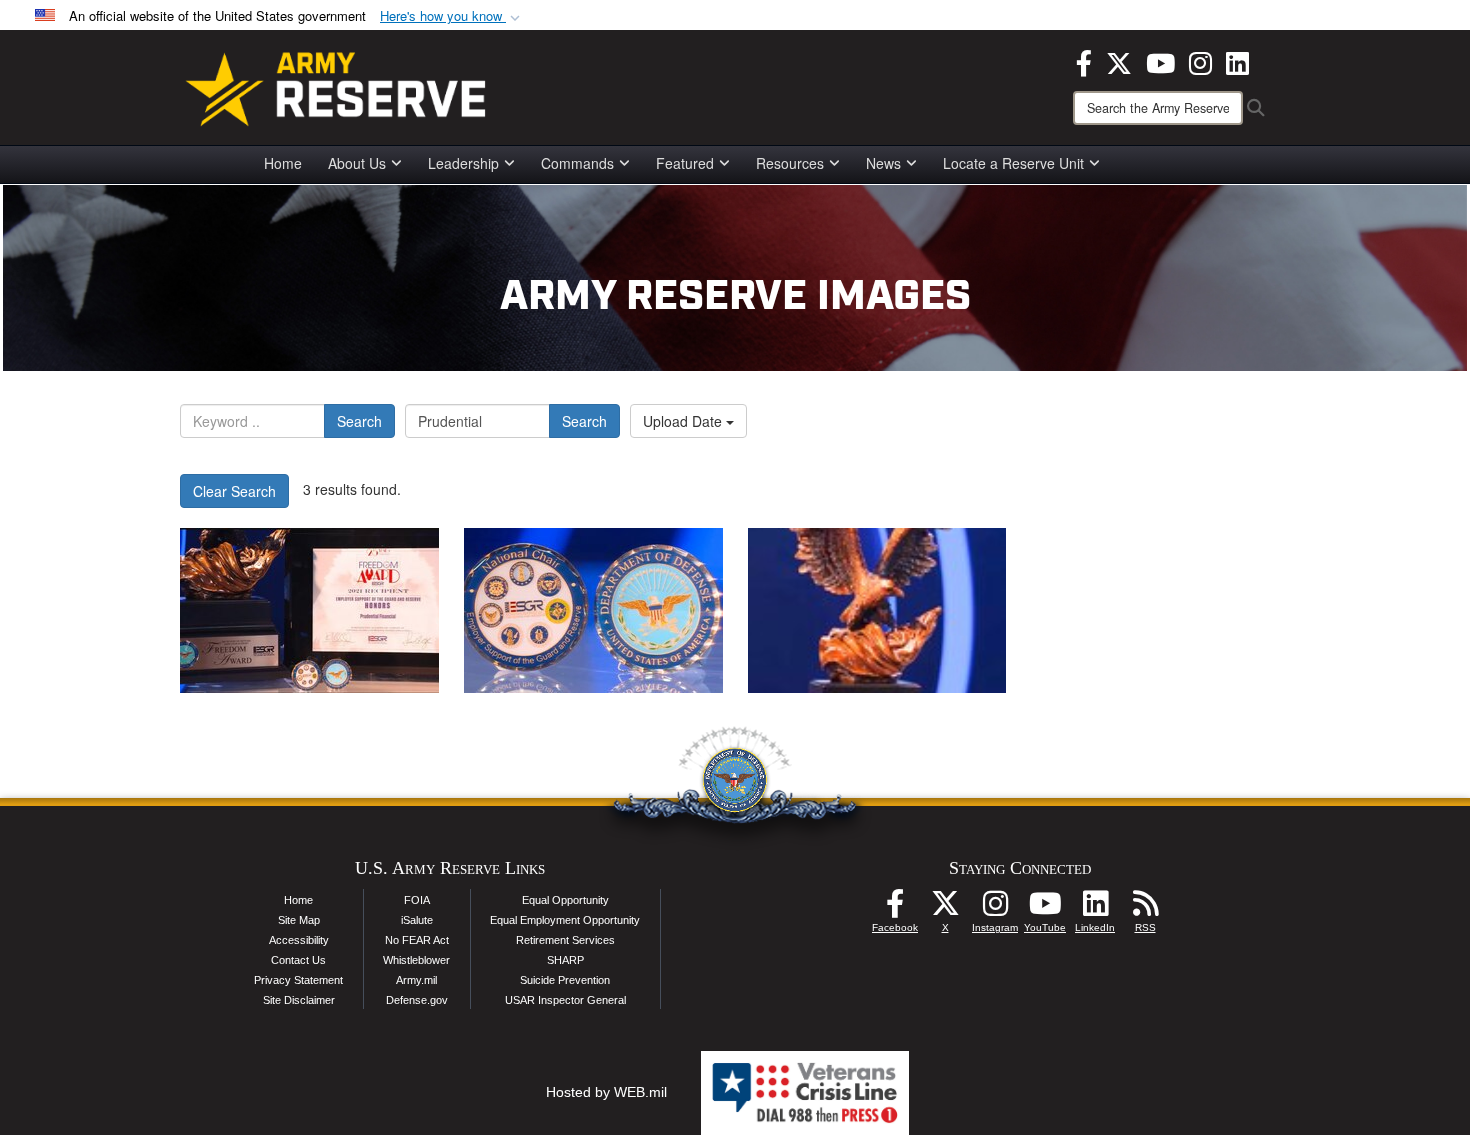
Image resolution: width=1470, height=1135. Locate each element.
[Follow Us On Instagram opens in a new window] (995, 909)
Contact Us (298, 960)
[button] (452, 16)
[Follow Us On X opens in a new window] (945, 909)
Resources (790, 163)
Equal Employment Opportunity (565, 920)
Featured (685, 163)
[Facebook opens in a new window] (1084, 61)
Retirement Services (565, 940)
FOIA (417, 900)
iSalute (417, 920)
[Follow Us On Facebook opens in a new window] (895, 909)
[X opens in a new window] (1119, 61)
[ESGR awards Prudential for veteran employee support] (309, 610)
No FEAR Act (417, 940)
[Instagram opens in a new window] (1200, 61)
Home (283, 163)
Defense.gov (417, 1000)
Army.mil (416, 980)
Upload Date (684, 421)
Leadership (463, 163)
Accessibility (299, 940)
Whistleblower (416, 960)
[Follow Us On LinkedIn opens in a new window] (1095, 909)
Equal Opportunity (565, 900)
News (883, 163)
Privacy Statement (298, 980)
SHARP (565, 960)
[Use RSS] (1145, 909)
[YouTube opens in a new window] (1160, 61)
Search (359, 421)
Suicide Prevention (565, 980)
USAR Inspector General (565, 1000)
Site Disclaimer (299, 1000)
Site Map (299, 920)
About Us (357, 163)
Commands (577, 163)
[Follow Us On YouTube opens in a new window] (1045, 909)
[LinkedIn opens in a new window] (1237, 61)
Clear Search (234, 491)
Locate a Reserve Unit (1013, 163)
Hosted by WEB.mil (606, 1092)
